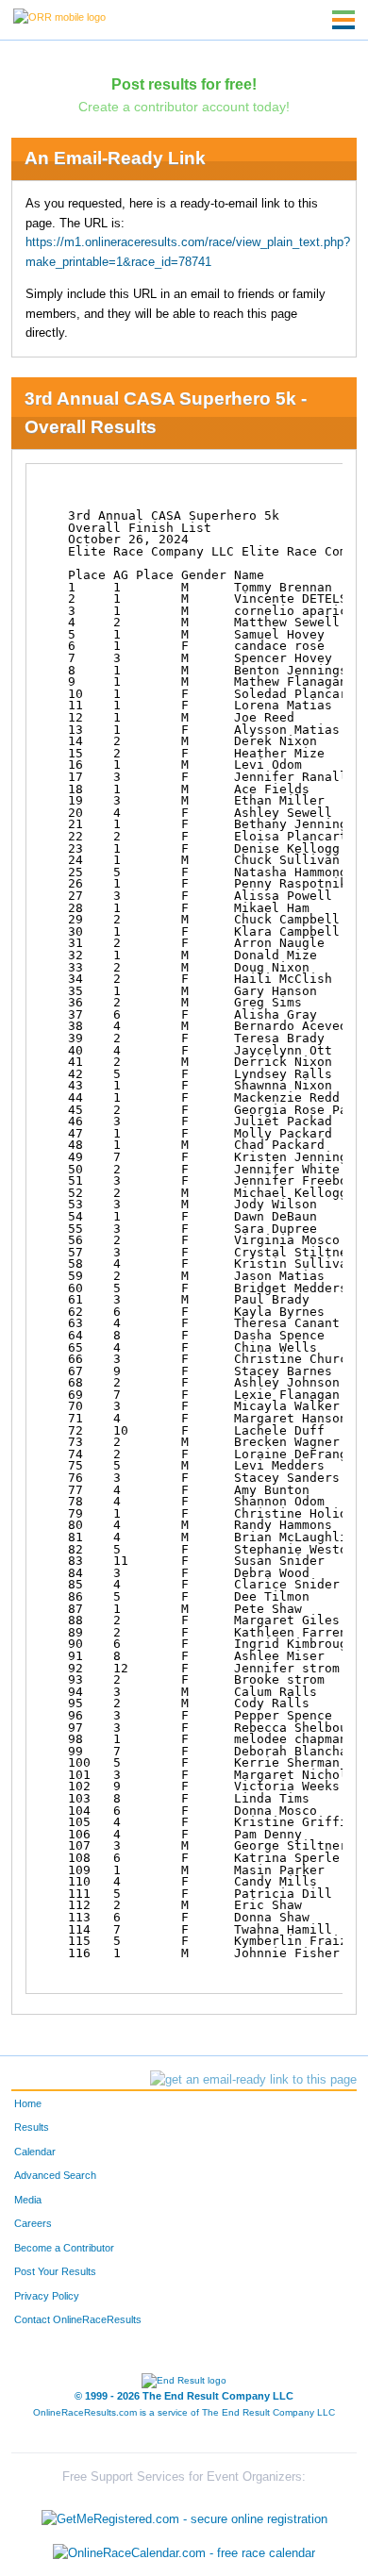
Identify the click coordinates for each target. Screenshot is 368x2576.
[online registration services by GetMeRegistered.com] (184, 2515)
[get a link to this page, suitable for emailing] (253, 2080)
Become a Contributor (64, 2248)
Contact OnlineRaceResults (78, 2319)
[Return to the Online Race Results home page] (59, 16)
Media (28, 2200)
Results (32, 2127)
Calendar (35, 2152)
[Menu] (343, 20)
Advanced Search (55, 2175)
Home (28, 2103)
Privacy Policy (47, 2296)
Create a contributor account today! (184, 107)
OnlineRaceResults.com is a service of (184, 2412)
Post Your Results (55, 2271)
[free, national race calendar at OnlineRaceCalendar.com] (184, 2553)
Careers (33, 2223)
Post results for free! (184, 84)
